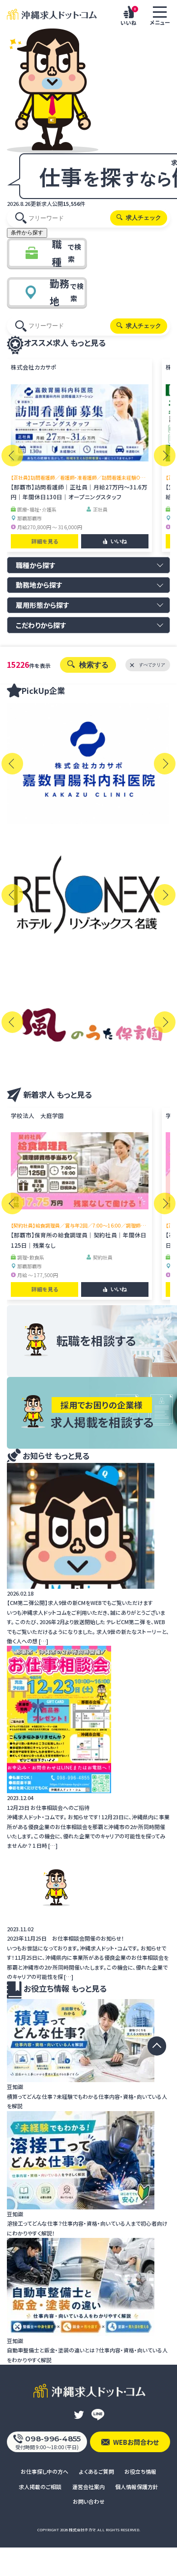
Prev (12, 456)
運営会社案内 (88, 2487)
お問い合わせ (89, 2501)
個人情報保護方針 (137, 2487)
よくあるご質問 (97, 2471)
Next (165, 456)
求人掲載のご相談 (40, 2487)
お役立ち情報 (140, 2471)
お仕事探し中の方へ (44, 2471)
